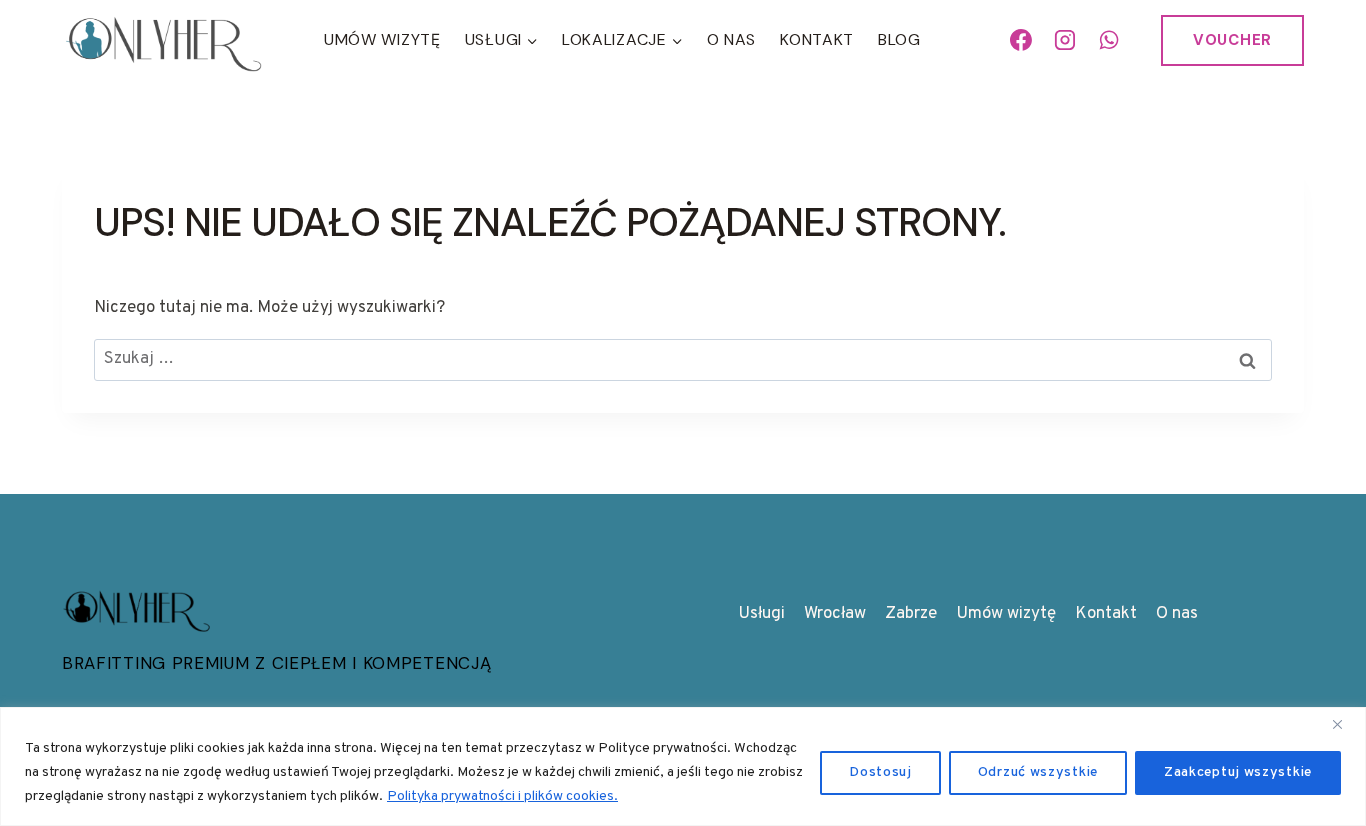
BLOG (899, 39)
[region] (683, 766)
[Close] (1345, 724)
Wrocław (835, 614)
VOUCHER (1232, 40)
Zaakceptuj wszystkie (1238, 772)
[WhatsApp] (1109, 40)
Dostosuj (880, 772)
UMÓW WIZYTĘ (382, 39)
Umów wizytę (1006, 614)
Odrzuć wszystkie (1038, 772)
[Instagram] (1065, 40)
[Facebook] (1022, 40)
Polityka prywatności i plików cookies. (502, 796)
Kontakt (817, 39)
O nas (732, 39)
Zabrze (911, 614)
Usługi (761, 614)
